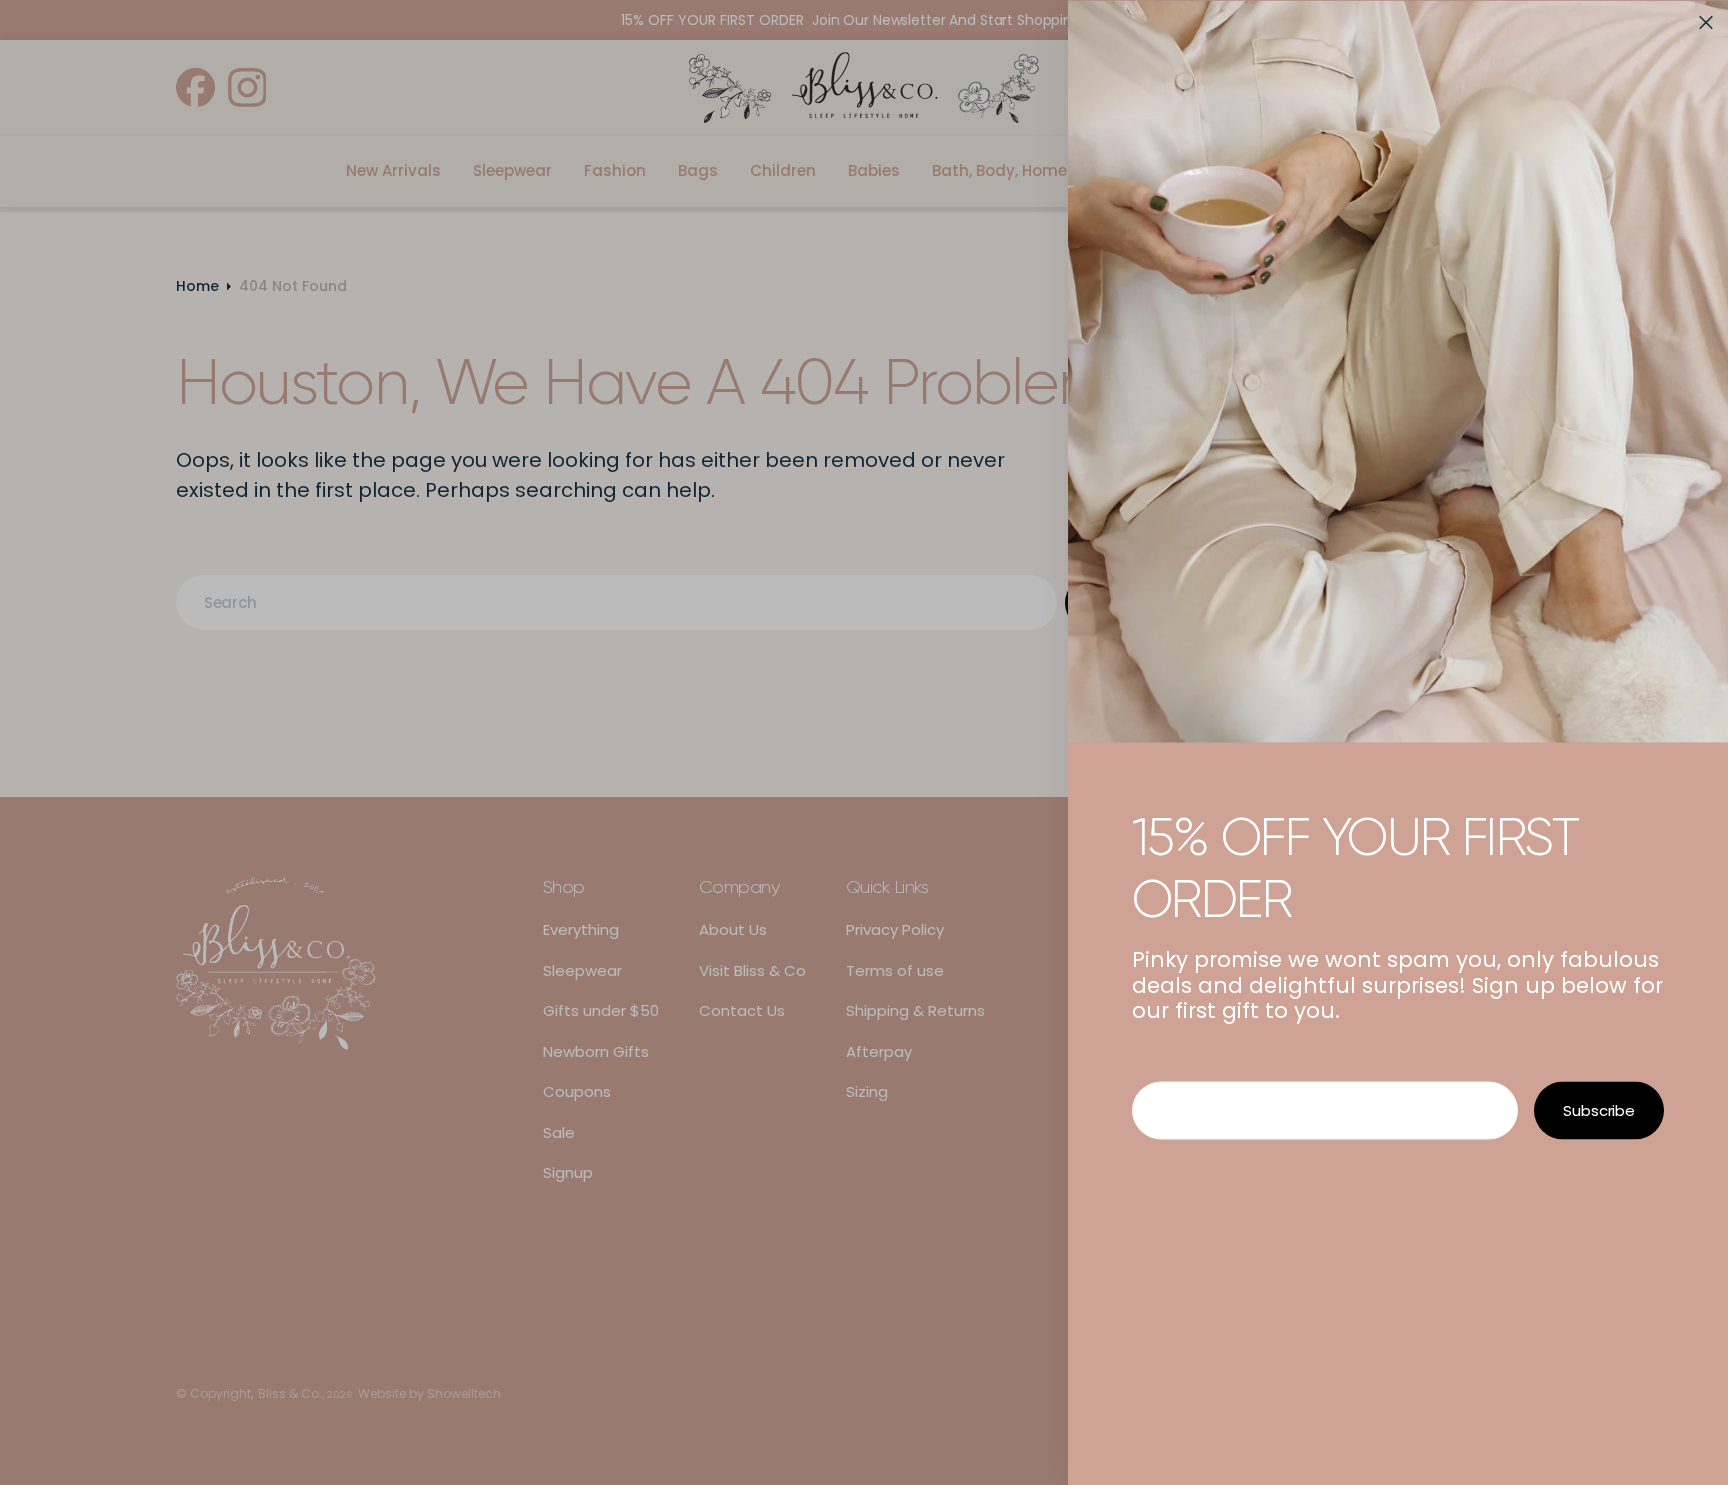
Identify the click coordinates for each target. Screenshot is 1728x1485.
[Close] (1706, 22)
